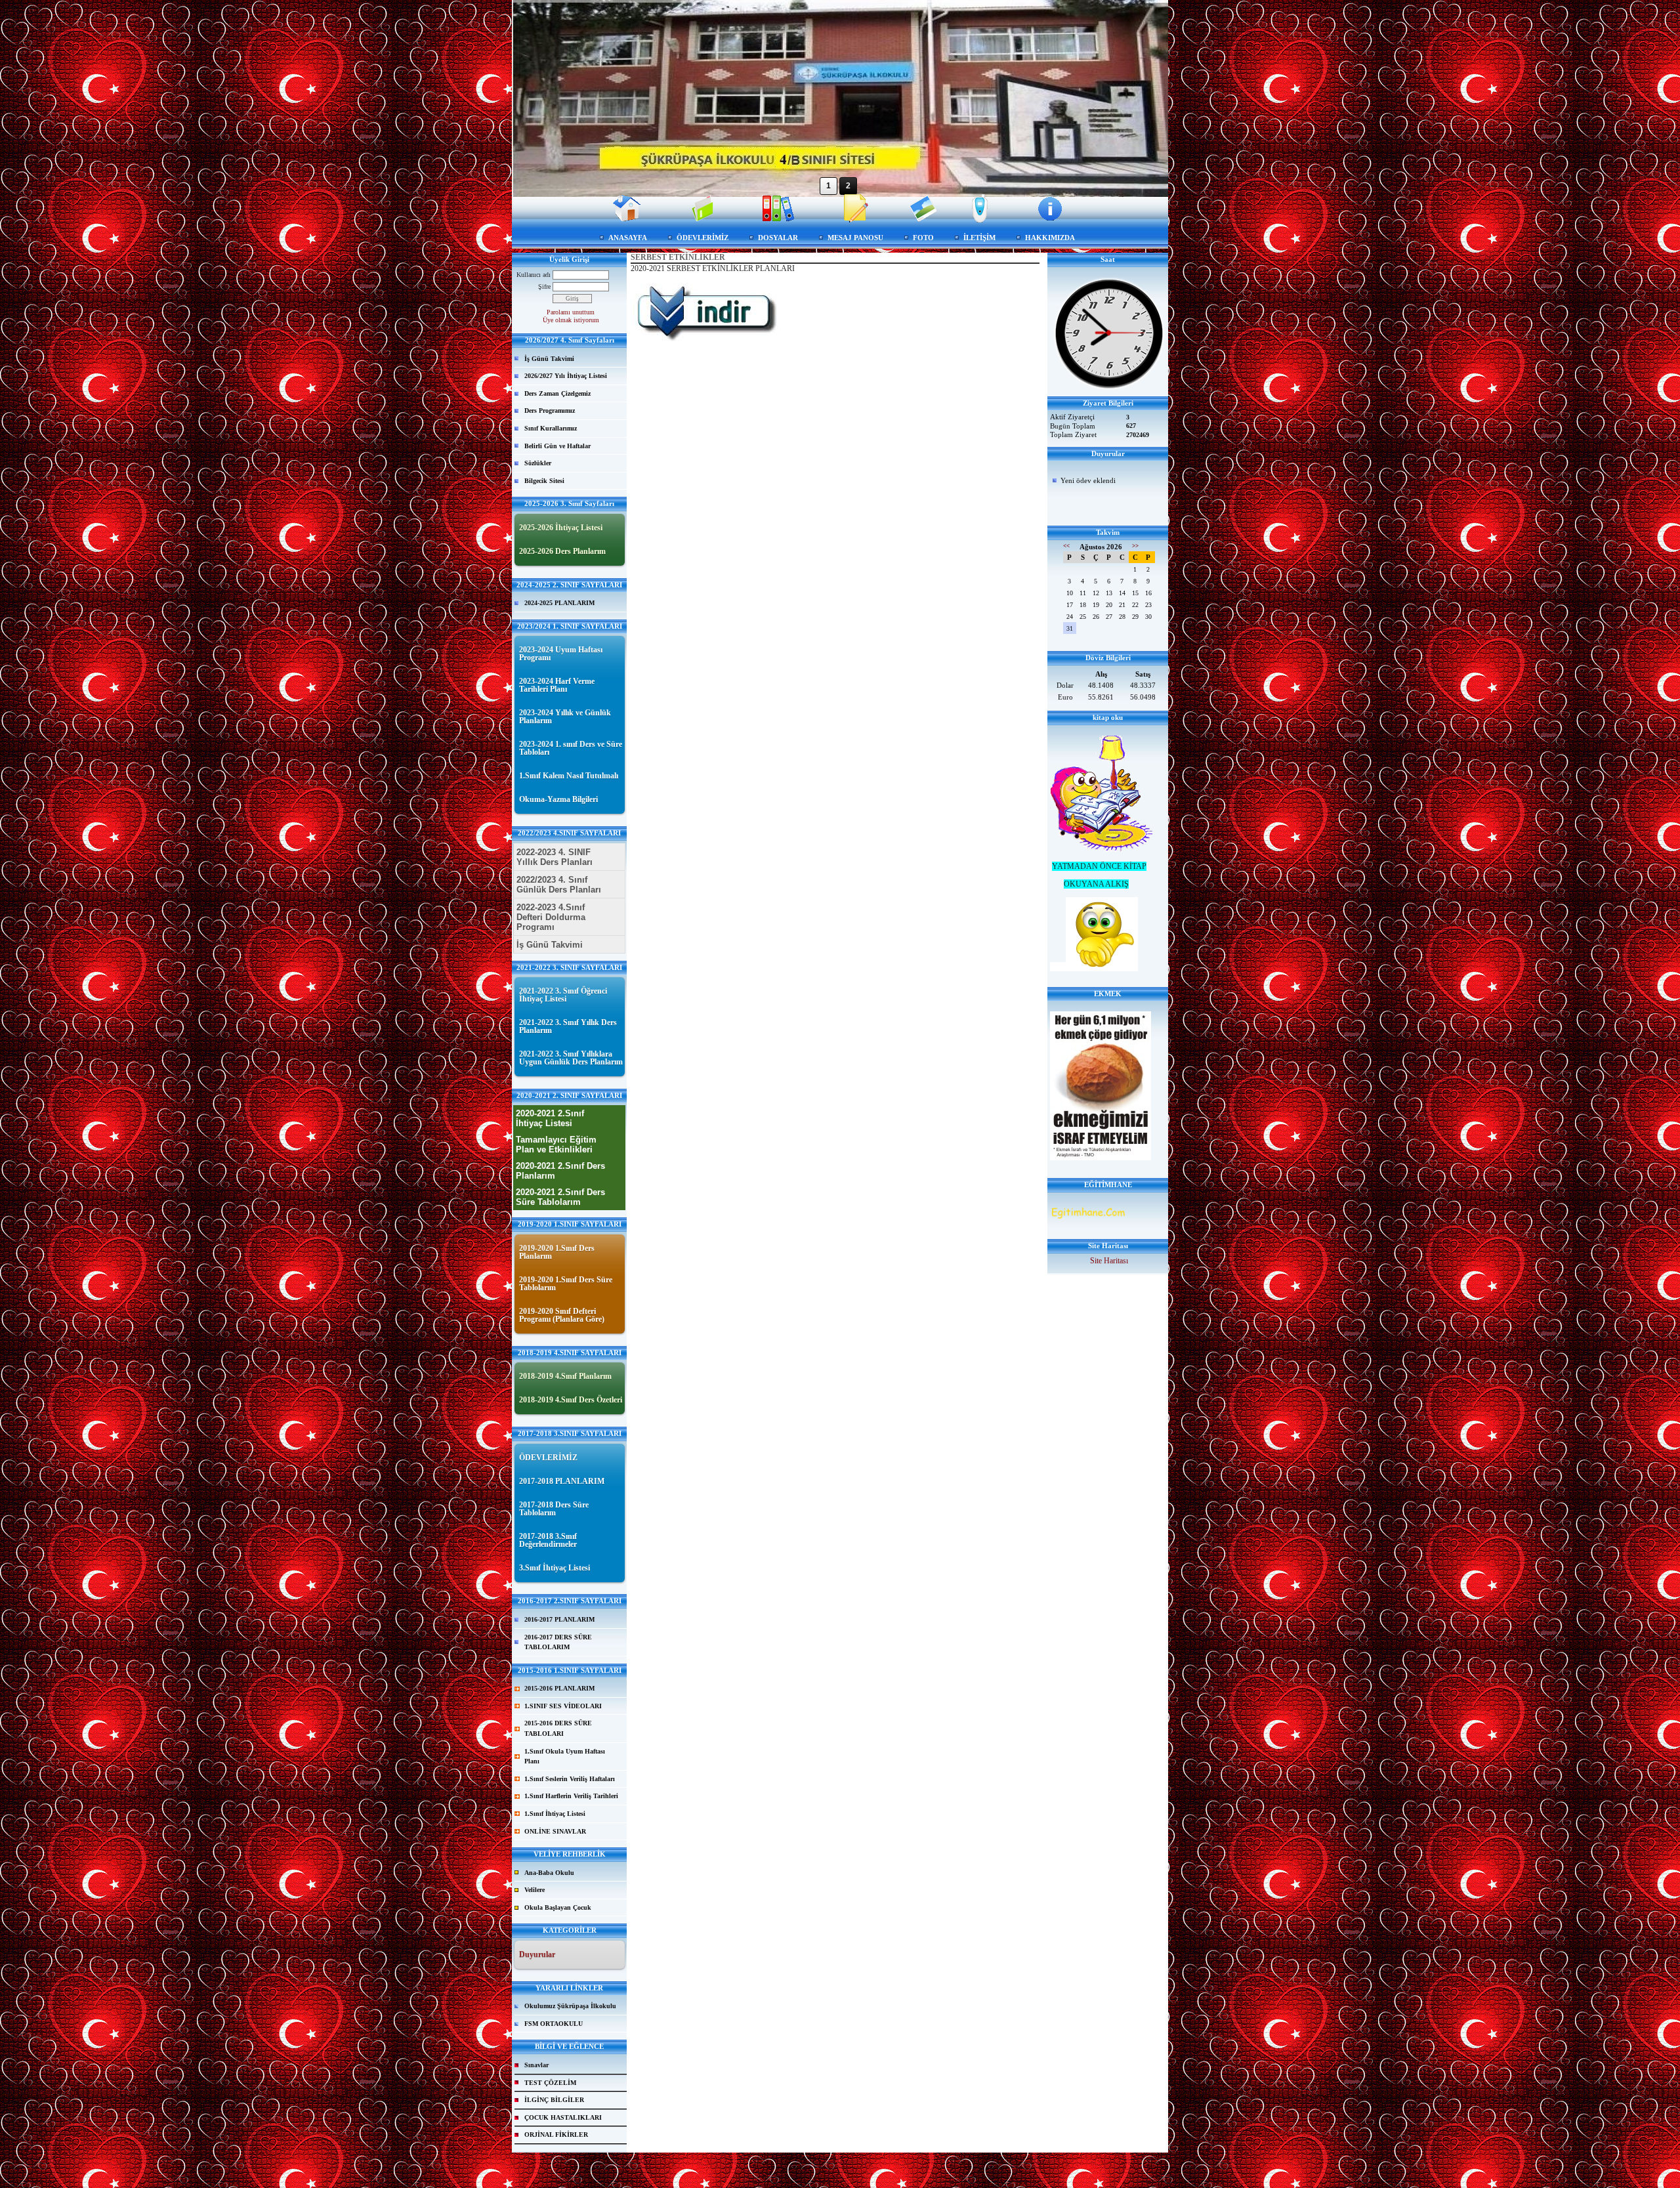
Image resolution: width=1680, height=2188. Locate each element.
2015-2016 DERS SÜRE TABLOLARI (558, 1728)
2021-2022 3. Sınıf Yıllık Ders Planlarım (568, 1026)
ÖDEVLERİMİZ (703, 238)
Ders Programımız (550, 410)
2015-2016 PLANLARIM (559, 1688)
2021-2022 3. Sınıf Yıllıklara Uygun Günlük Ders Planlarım (571, 1058)
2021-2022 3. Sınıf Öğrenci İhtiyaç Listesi (563, 995)
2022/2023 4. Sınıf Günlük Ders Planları (559, 885)
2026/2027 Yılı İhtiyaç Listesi (566, 376)
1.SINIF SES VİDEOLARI (563, 1706)
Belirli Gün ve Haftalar (557, 446)
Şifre (544, 286)
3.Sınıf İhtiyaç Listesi (555, 1568)
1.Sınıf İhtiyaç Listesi (555, 1814)
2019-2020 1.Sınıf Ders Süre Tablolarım (566, 1284)
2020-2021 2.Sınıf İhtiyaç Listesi (550, 1118)
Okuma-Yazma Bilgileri (558, 799)
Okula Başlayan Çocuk (558, 1907)
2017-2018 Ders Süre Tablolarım (554, 1509)
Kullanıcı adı (534, 275)
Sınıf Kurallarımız (551, 428)
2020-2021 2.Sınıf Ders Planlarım (560, 1171)
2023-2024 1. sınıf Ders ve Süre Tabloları (571, 748)
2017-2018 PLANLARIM (562, 1481)
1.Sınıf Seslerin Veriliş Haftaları (570, 1779)
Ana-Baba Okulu (549, 1873)
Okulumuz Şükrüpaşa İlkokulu (570, 2006)
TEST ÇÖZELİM (550, 2083)
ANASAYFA (628, 238)
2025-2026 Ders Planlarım (562, 551)
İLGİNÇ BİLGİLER (554, 2100)
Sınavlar (536, 2065)
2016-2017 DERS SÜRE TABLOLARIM (558, 1642)
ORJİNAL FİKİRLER (556, 2135)
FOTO (923, 238)
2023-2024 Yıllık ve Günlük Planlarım (565, 717)
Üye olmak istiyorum (571, 320)
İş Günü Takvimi (549, 359)
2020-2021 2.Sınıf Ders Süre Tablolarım (560, 1197)
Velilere (535, 1890)
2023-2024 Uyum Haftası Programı (561, 654)
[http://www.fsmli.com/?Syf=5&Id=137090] (705, 339)
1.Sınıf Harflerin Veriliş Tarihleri (571, 1796)
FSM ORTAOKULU (554, 2024)
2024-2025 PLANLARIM (559, 603)
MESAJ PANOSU (855, 238)
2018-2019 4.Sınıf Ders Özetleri (571, 1400)
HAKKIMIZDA (1050, 238)
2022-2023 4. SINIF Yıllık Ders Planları (555, 857)
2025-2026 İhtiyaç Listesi (561, 528)
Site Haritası (1109, 1261)
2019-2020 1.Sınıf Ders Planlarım (557, 1252)
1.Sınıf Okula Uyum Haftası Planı (565, 1757)
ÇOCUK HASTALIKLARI (563, 2117)
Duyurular (537, 1954)
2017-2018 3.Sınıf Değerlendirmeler (548, 1540)
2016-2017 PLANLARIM (559, 1619)
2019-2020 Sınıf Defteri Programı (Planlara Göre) (562, 1315)
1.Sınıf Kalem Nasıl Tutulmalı (569, 776)
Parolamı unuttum (571, 312)
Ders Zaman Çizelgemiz (557, 393)
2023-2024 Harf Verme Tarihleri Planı (557, 685)
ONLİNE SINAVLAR (555, 1831)
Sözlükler (538, 463)
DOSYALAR (778, 238)
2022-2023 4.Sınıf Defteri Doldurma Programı (551, 917)
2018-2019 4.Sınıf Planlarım (565, 1376)
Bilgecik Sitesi (544, 481)
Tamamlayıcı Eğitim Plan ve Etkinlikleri (556, 1145)
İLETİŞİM (979, 238)
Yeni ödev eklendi (1088, 480)
